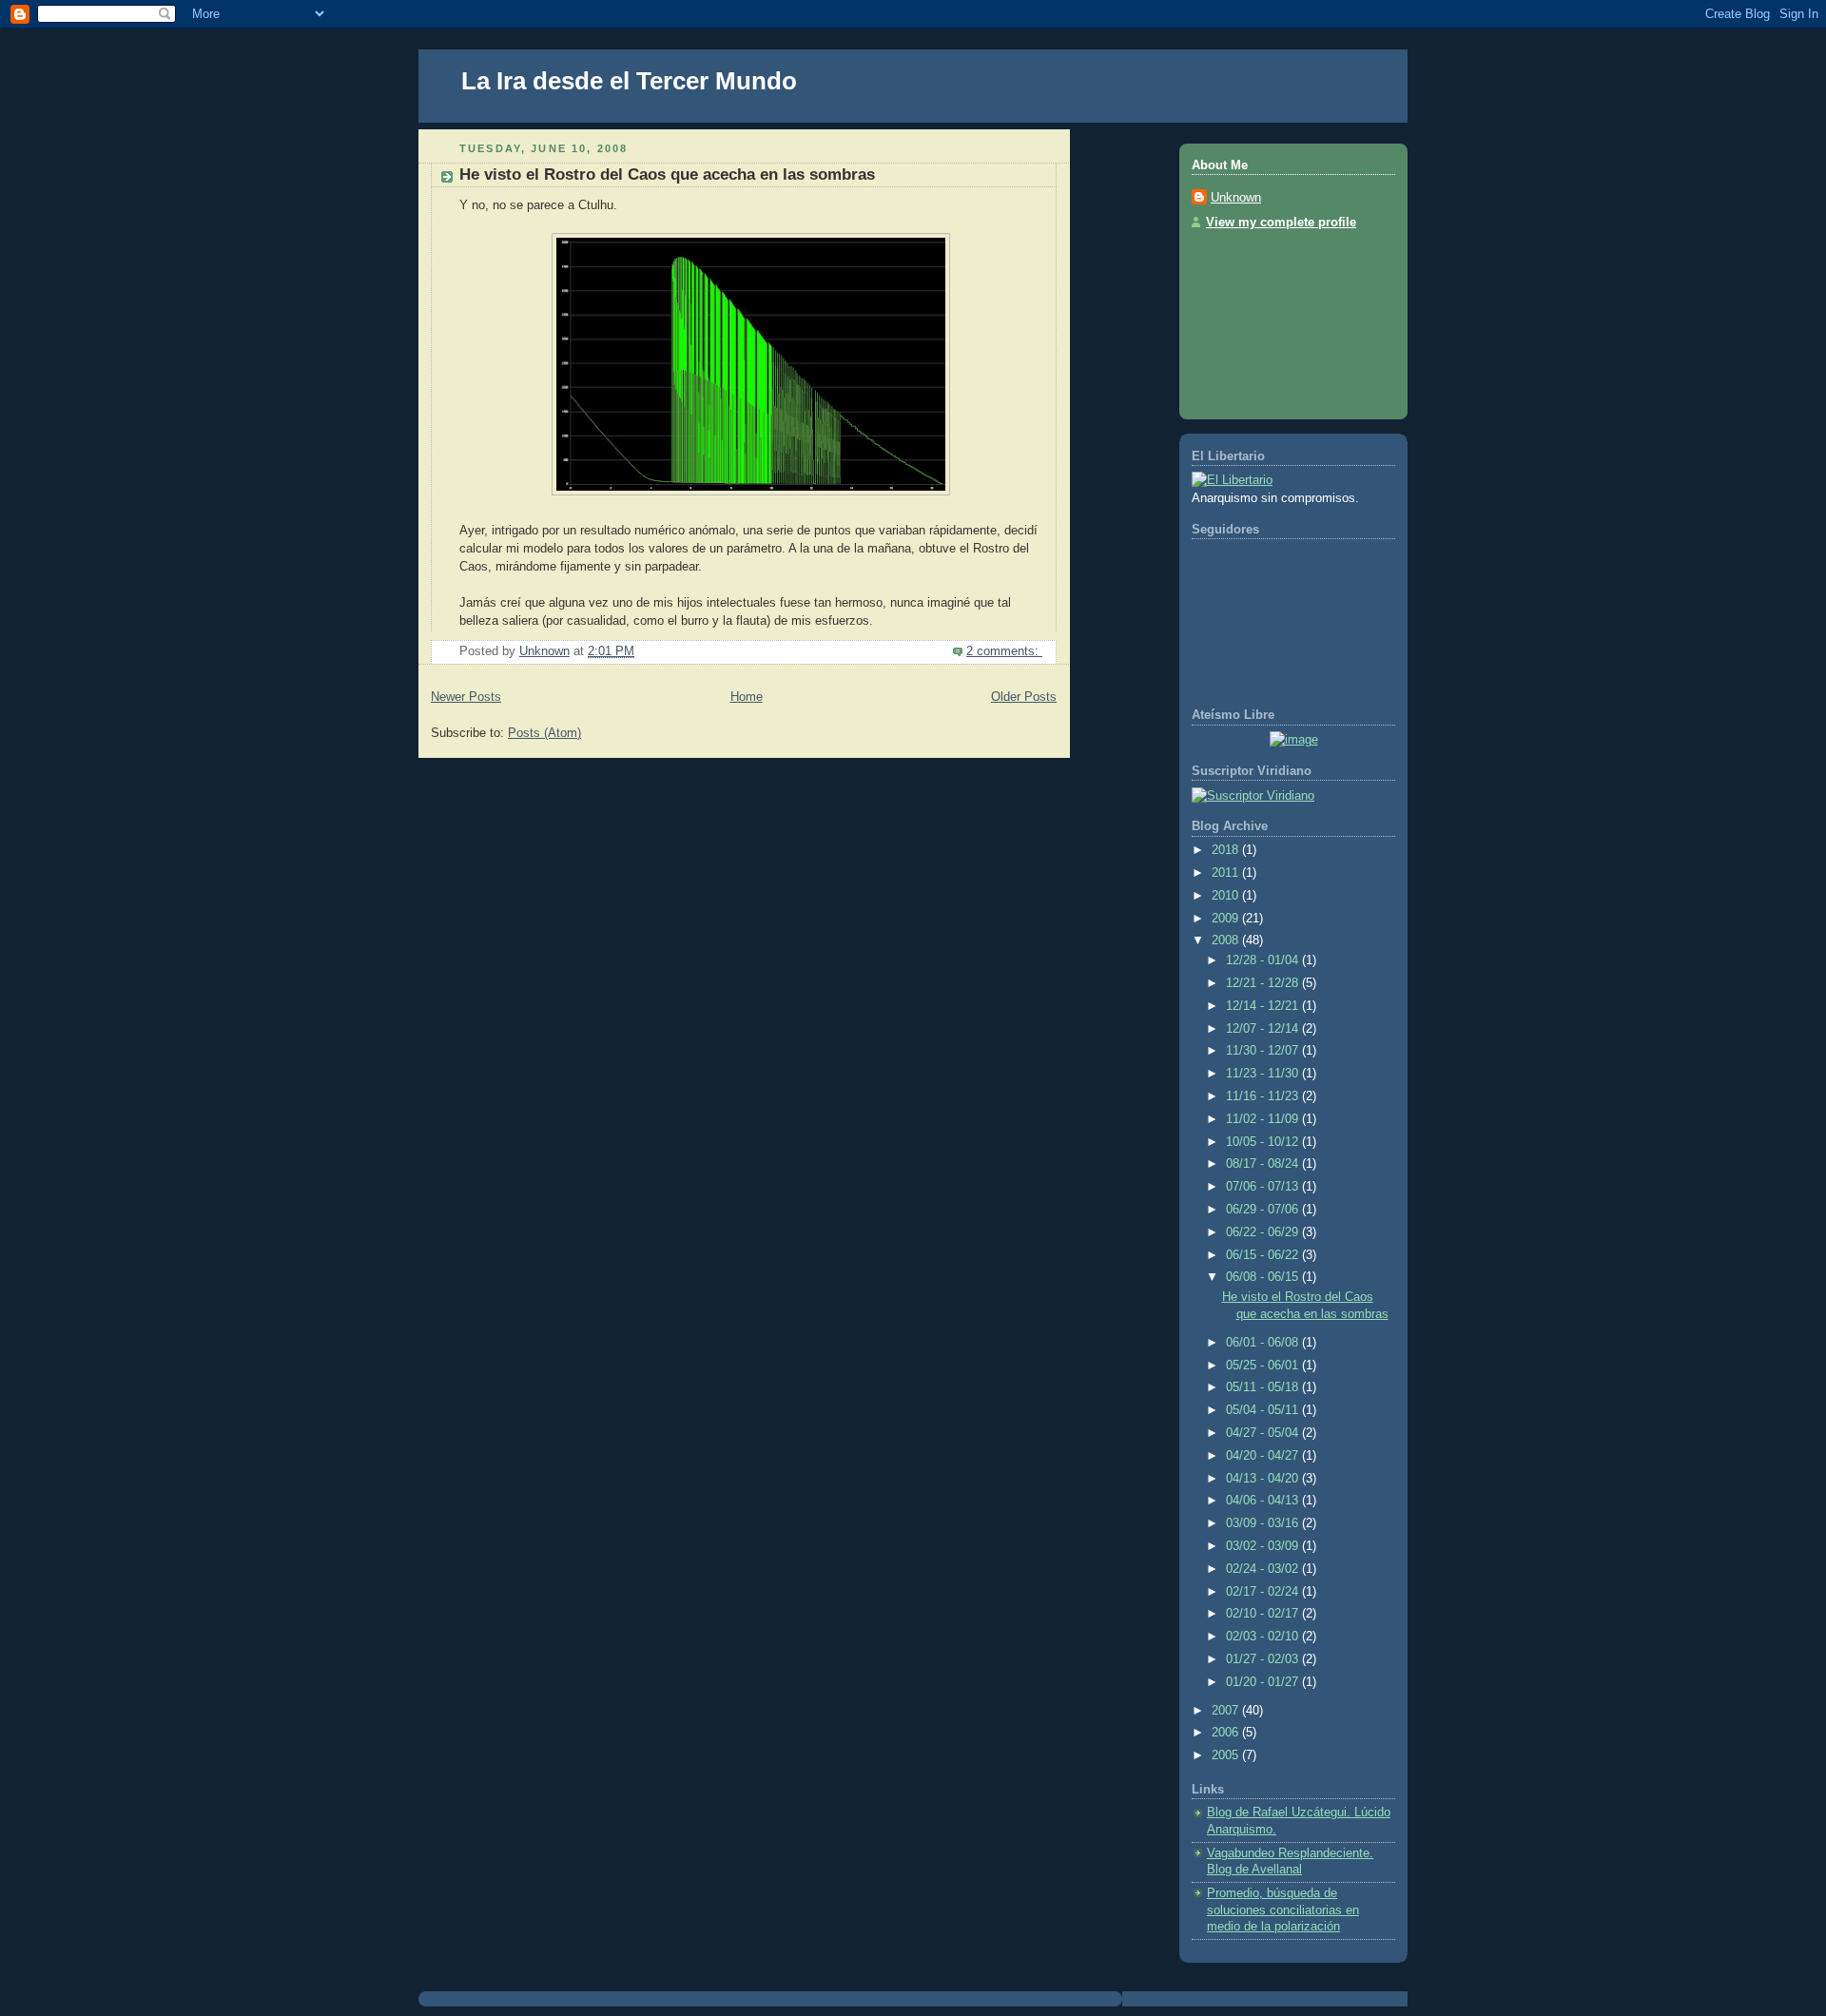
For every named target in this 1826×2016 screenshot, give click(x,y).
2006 (1227, 1733)
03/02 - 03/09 (1264, 1546)
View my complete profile (1281, 223)
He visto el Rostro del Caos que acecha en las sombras (667, 174)
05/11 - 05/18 (1264, 1387)
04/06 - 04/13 (1264, 1501)
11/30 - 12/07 (1264, 1051)
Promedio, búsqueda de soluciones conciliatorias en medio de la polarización (1283, 1910)
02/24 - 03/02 (1264, 1569)
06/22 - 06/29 (1264, 1232)
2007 (1227, 1711)
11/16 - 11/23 (1264, 1096)
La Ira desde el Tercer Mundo (629, 81)
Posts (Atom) (544, 733)
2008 (1227, 940)
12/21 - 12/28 (1264, 983)
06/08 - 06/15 (1264, 1277)
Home (747, 697)
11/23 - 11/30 (1264, 1074)
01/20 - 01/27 (1264, 1682)
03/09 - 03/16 (1264, 1523)
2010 (1227, 896)
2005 (1227, 1755)
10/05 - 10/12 (1264, 1142)
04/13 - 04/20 (1264, 1479)
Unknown (1236, 198)
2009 (1227, 919)
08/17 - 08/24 (1264, 1164)
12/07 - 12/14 (1264, 1029)
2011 (1227, 873)
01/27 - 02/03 (1264, 1659)
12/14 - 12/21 (1264, 1006)
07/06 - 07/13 (1264, 1187)
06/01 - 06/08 (1264, 1343)
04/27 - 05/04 (1264, 1433)
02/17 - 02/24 (1264, 1592)
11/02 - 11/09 (1264, 1119)
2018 (1227, 850)
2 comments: (1004, 651)
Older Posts (1024, 697)
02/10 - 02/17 (1264, 1614)
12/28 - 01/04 (1264, 960)
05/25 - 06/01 (1264, 1366)
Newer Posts (466, 697)
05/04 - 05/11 (1264, 1410)
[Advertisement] (1277, 319)
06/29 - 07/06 (1264, 1210)
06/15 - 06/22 (1264, 1255)
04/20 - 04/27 (1264, 1456)
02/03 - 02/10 (1264, 1637)
